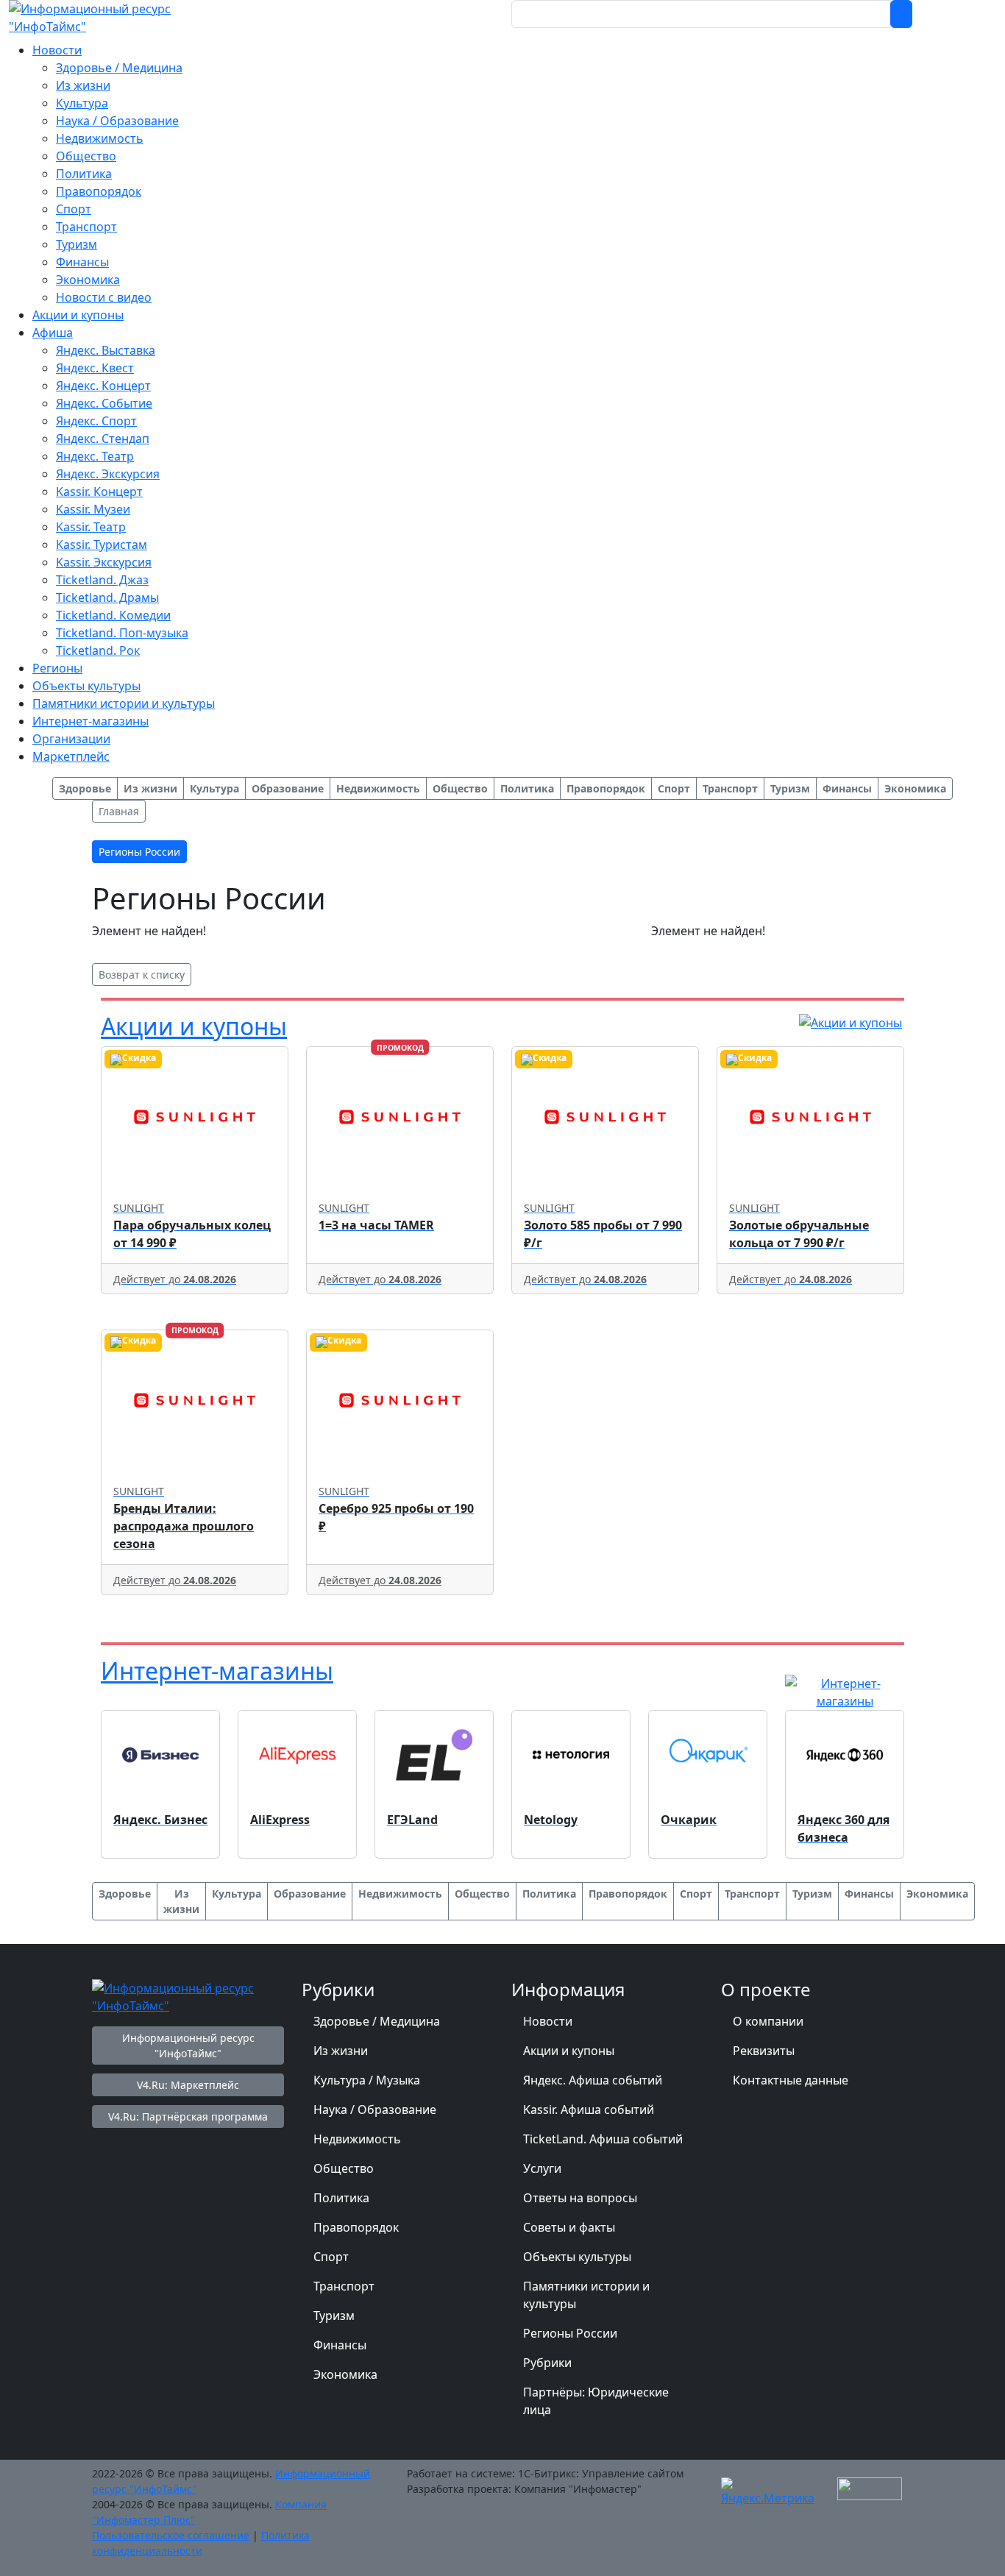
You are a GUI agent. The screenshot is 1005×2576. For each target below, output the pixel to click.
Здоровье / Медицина (377, 2021)
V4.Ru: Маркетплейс (188, 2085)
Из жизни (341, 2051)
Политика (341, 2198)
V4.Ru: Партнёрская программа (188, 2116)
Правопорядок (356, 2227)
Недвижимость (357, 2139)
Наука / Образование (375, 2110)
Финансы (340, 2345)
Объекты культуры (577, 2257)
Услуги (542, 2168)
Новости (548, 2021)
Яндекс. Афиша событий (593, 2080)
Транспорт (344, 2286)
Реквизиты (764, 2051)
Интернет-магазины (217, 1671)
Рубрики (547, 2363)
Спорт (331, 2257)
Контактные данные (791, 2080)
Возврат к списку (142, 975)
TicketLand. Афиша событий (603, 2139)
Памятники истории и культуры (586, 2295)
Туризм (334, 2316)
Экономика (345, 2374)
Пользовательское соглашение (171, 2535)
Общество (344, 2168)
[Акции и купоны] (850, 1021)
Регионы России (570, 2333)
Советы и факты (569, 2227)
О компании (768, 2021)
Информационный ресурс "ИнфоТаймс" (188, 2045)
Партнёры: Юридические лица (596, 2401)
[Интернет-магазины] (845, 1691)
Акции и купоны (194, 1026)
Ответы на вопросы (580, 2198)
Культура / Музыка (367, 2080)
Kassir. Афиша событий (589, 2110)
